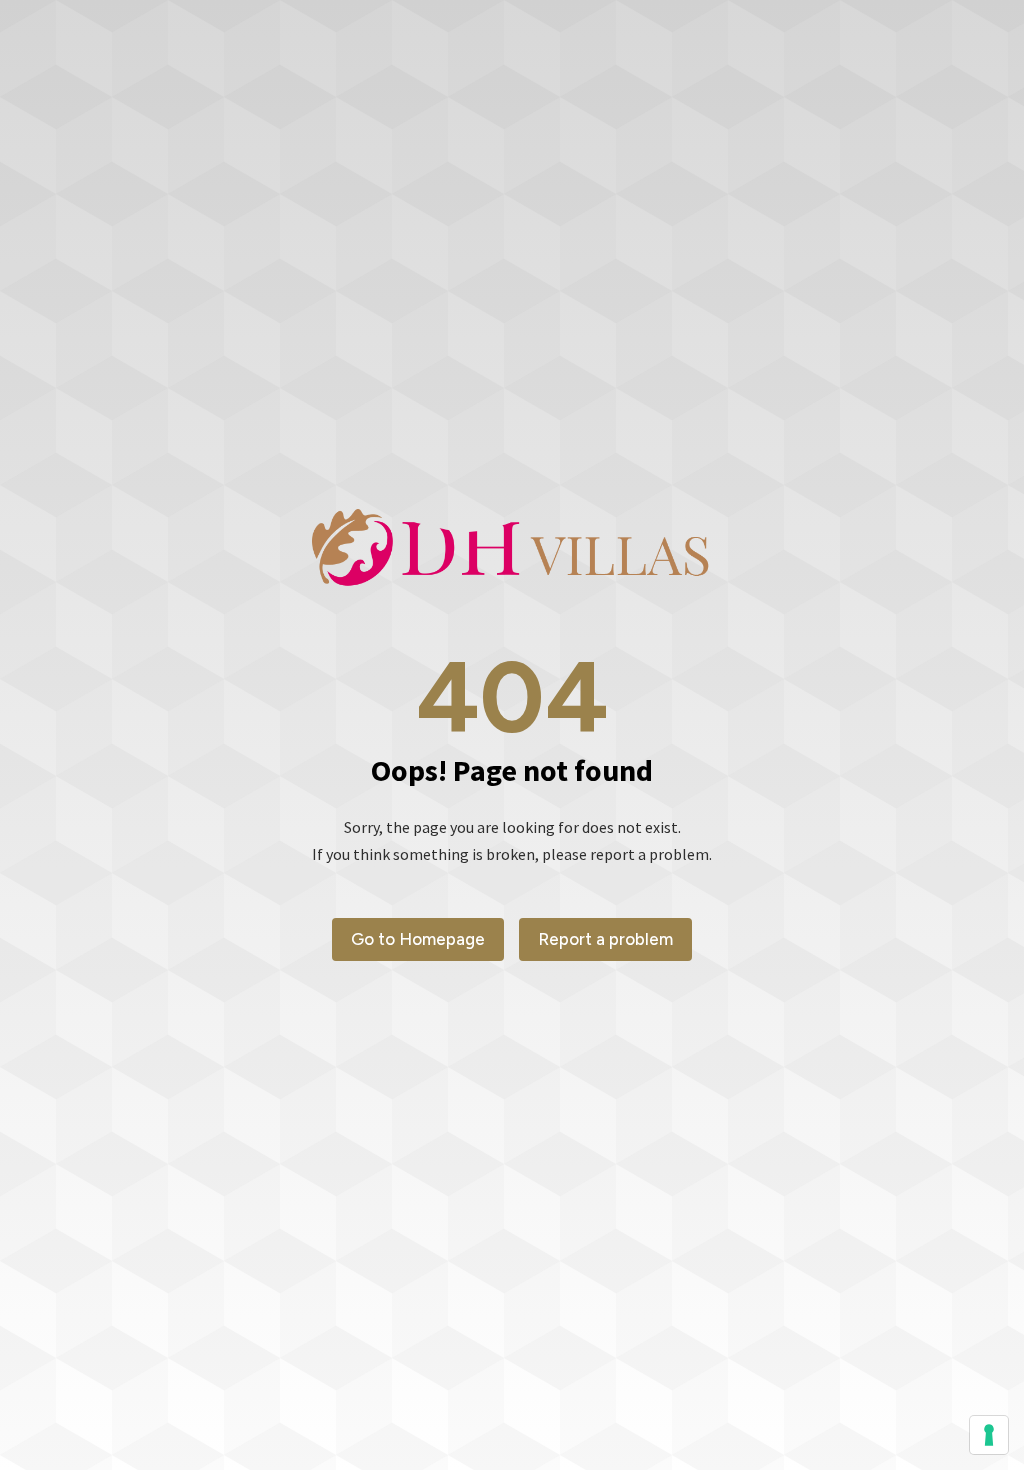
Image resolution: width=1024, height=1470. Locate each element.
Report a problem (605, 939)
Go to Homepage (418, 939)
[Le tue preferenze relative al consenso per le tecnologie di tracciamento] (989, 1435)
